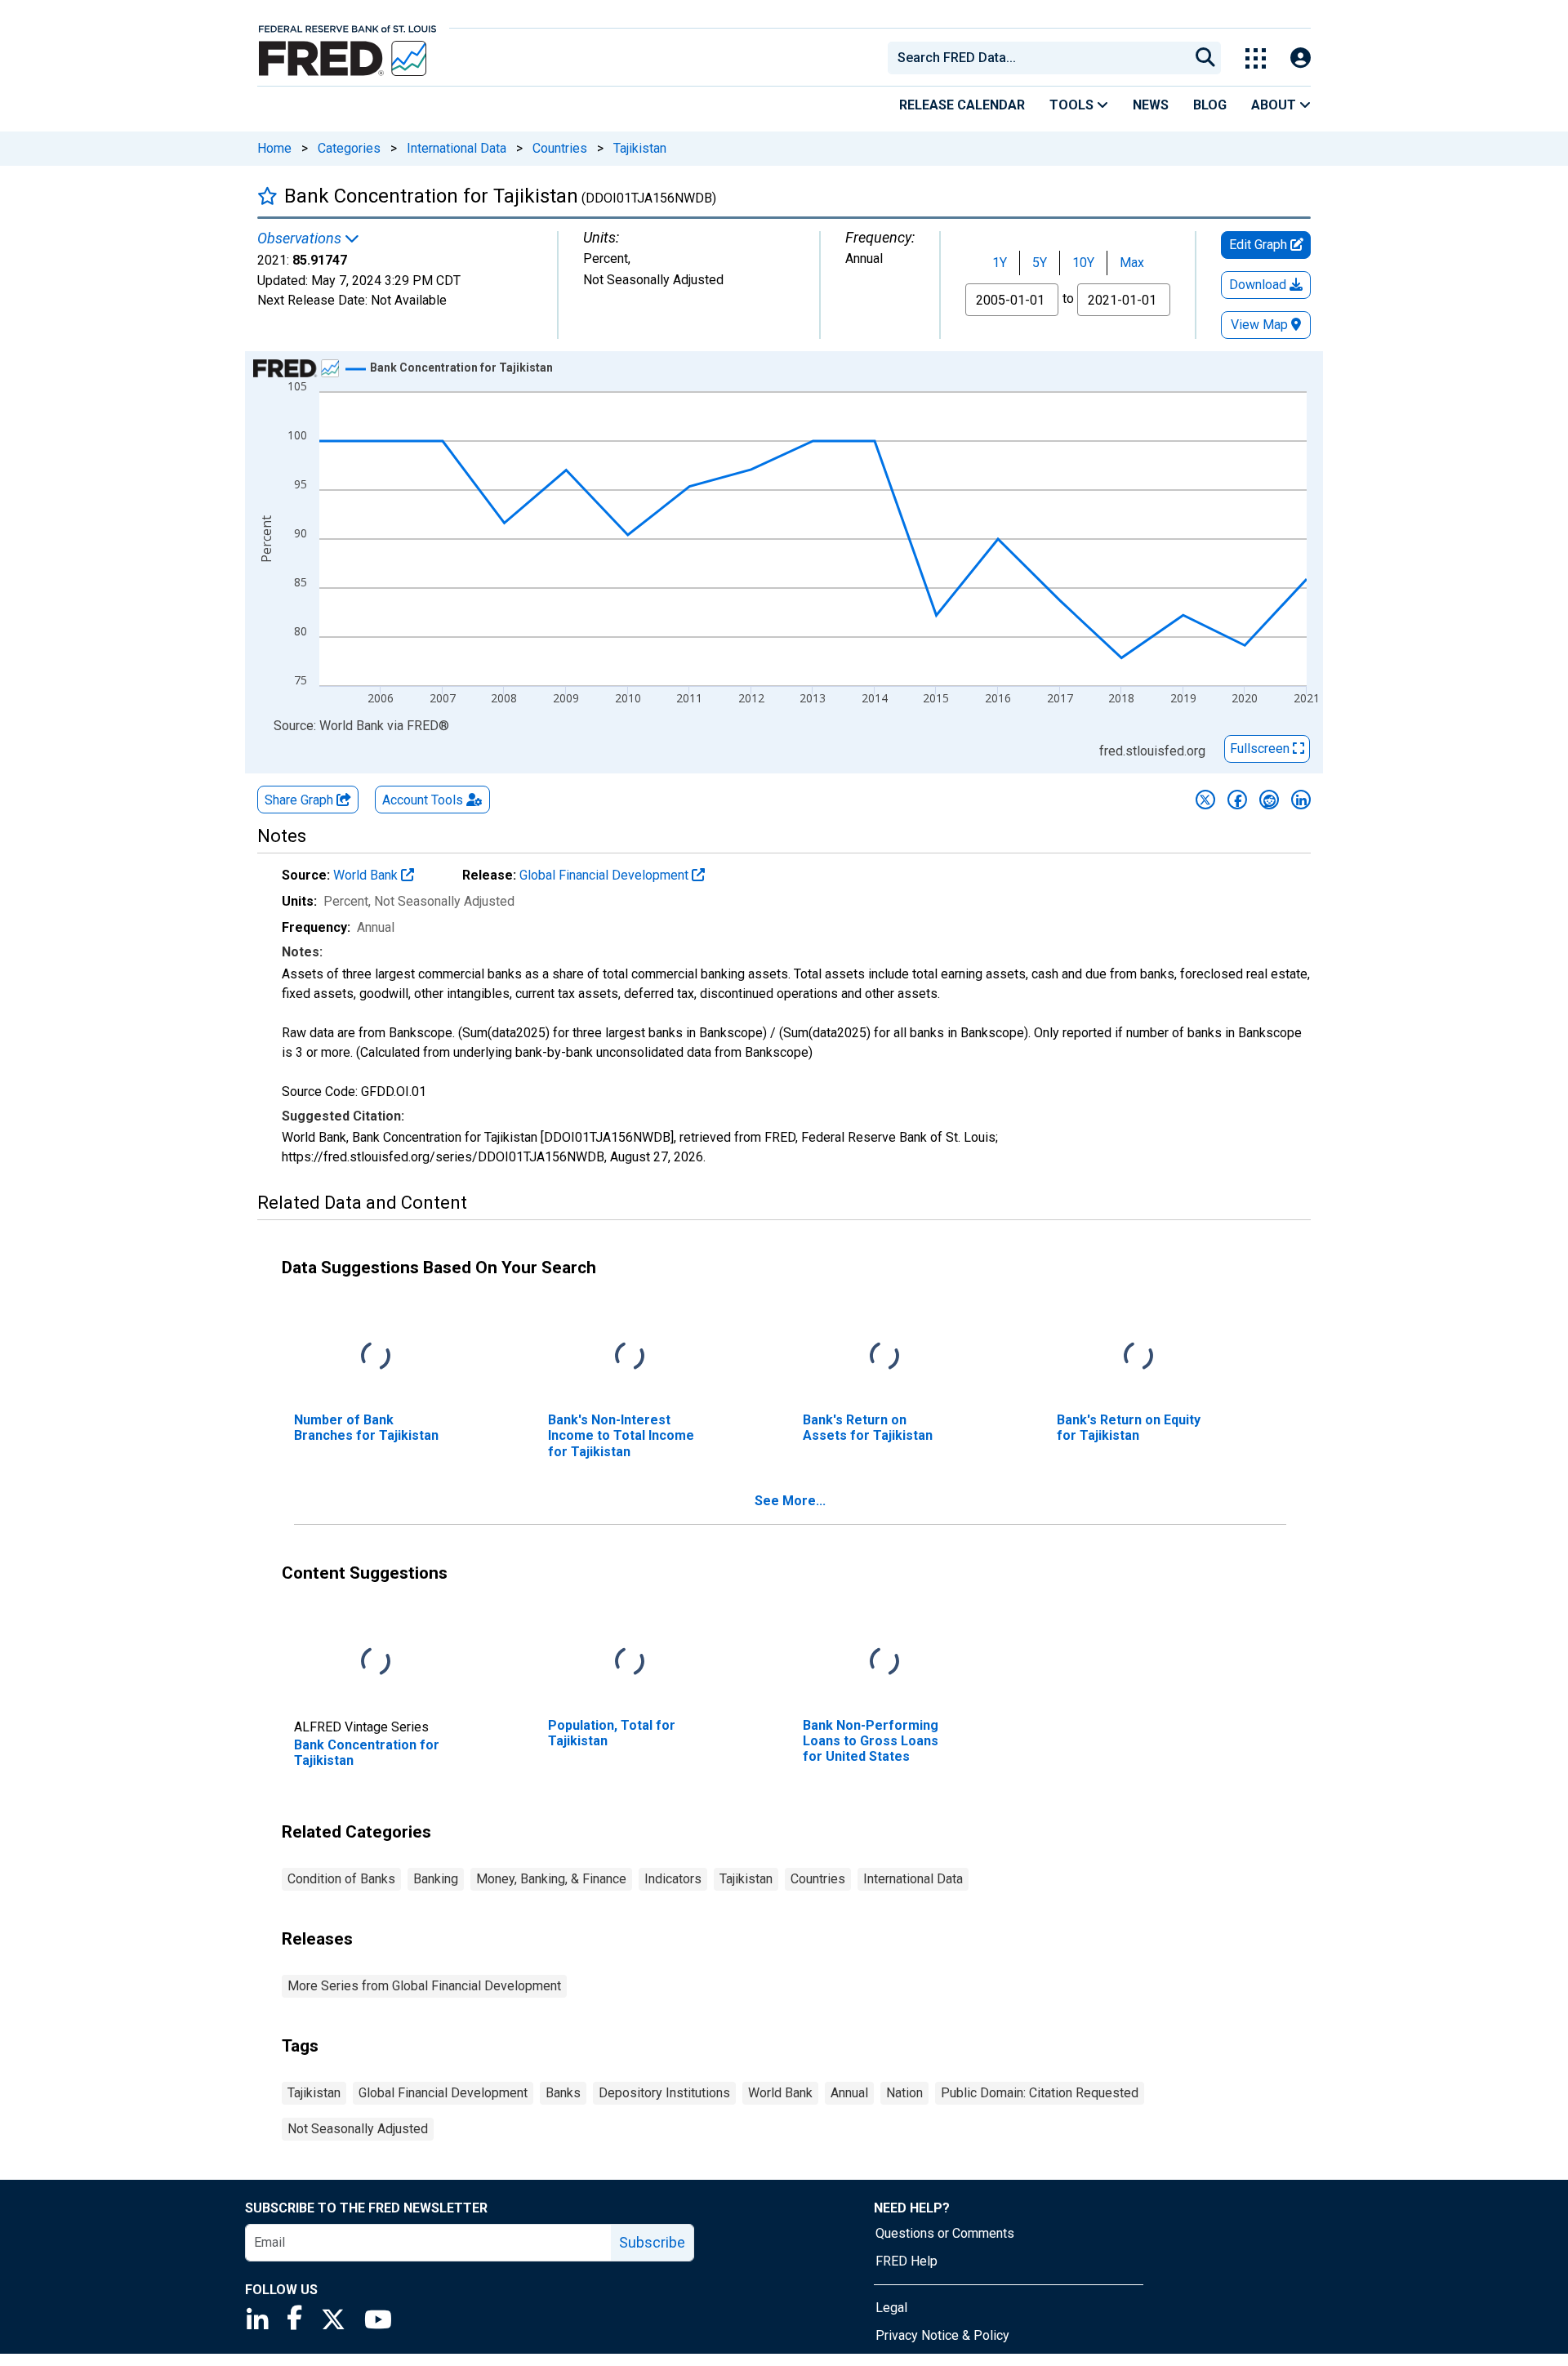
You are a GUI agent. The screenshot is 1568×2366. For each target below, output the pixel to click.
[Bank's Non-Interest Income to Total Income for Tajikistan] (630, 1357)
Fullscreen (1261, 749)
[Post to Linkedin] (1301, 800)
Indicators (673, 1879)
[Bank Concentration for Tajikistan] (376, 1662)
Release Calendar (962, 105)
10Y (1083, 263)
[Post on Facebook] (1237, 800)
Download (1259, 285)
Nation (904, 2093)
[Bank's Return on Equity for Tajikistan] (1138, 1357)
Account (423, 800)
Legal (891, 2308)
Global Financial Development (606, 875)
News (1151, 105)
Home (274, 148)
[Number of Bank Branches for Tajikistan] (376, 1357)
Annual (849, 2093)
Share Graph (301, 800)
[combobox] (1037, 58)
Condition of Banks (341, 1879)
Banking (436, 1879)
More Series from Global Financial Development (424, 1986)
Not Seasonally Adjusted (358, 2129)
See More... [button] (790, 1501)
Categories (349, 148)
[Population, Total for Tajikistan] (630, 1662)
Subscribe (652, 2242)
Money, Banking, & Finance (551, 1879)
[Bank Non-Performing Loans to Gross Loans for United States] (884, 1662)
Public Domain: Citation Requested (1040, 2093)
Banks (563, 2093)
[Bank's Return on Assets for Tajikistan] (884, 1357)
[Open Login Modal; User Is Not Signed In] (1301, 58)
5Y (1040, 263)
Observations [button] (301, 238)
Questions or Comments (945, 2233)
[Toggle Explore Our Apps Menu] (1256, 58)
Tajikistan (640, 148)
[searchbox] (1041, 58)
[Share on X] (1205, 800)
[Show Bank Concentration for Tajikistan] (461, 368)
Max (1132, 263)
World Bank (367, 875)
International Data (457, 148)
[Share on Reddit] (1269, 800)
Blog (1210, 105)
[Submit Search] (1205, 58)
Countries (560, 148)
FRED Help (906, 2261)
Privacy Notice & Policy (942, 2335)
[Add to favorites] (267, 196)
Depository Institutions (664, 2093)
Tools (1073, 105)
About (1275, 105)
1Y (1000, 263)
